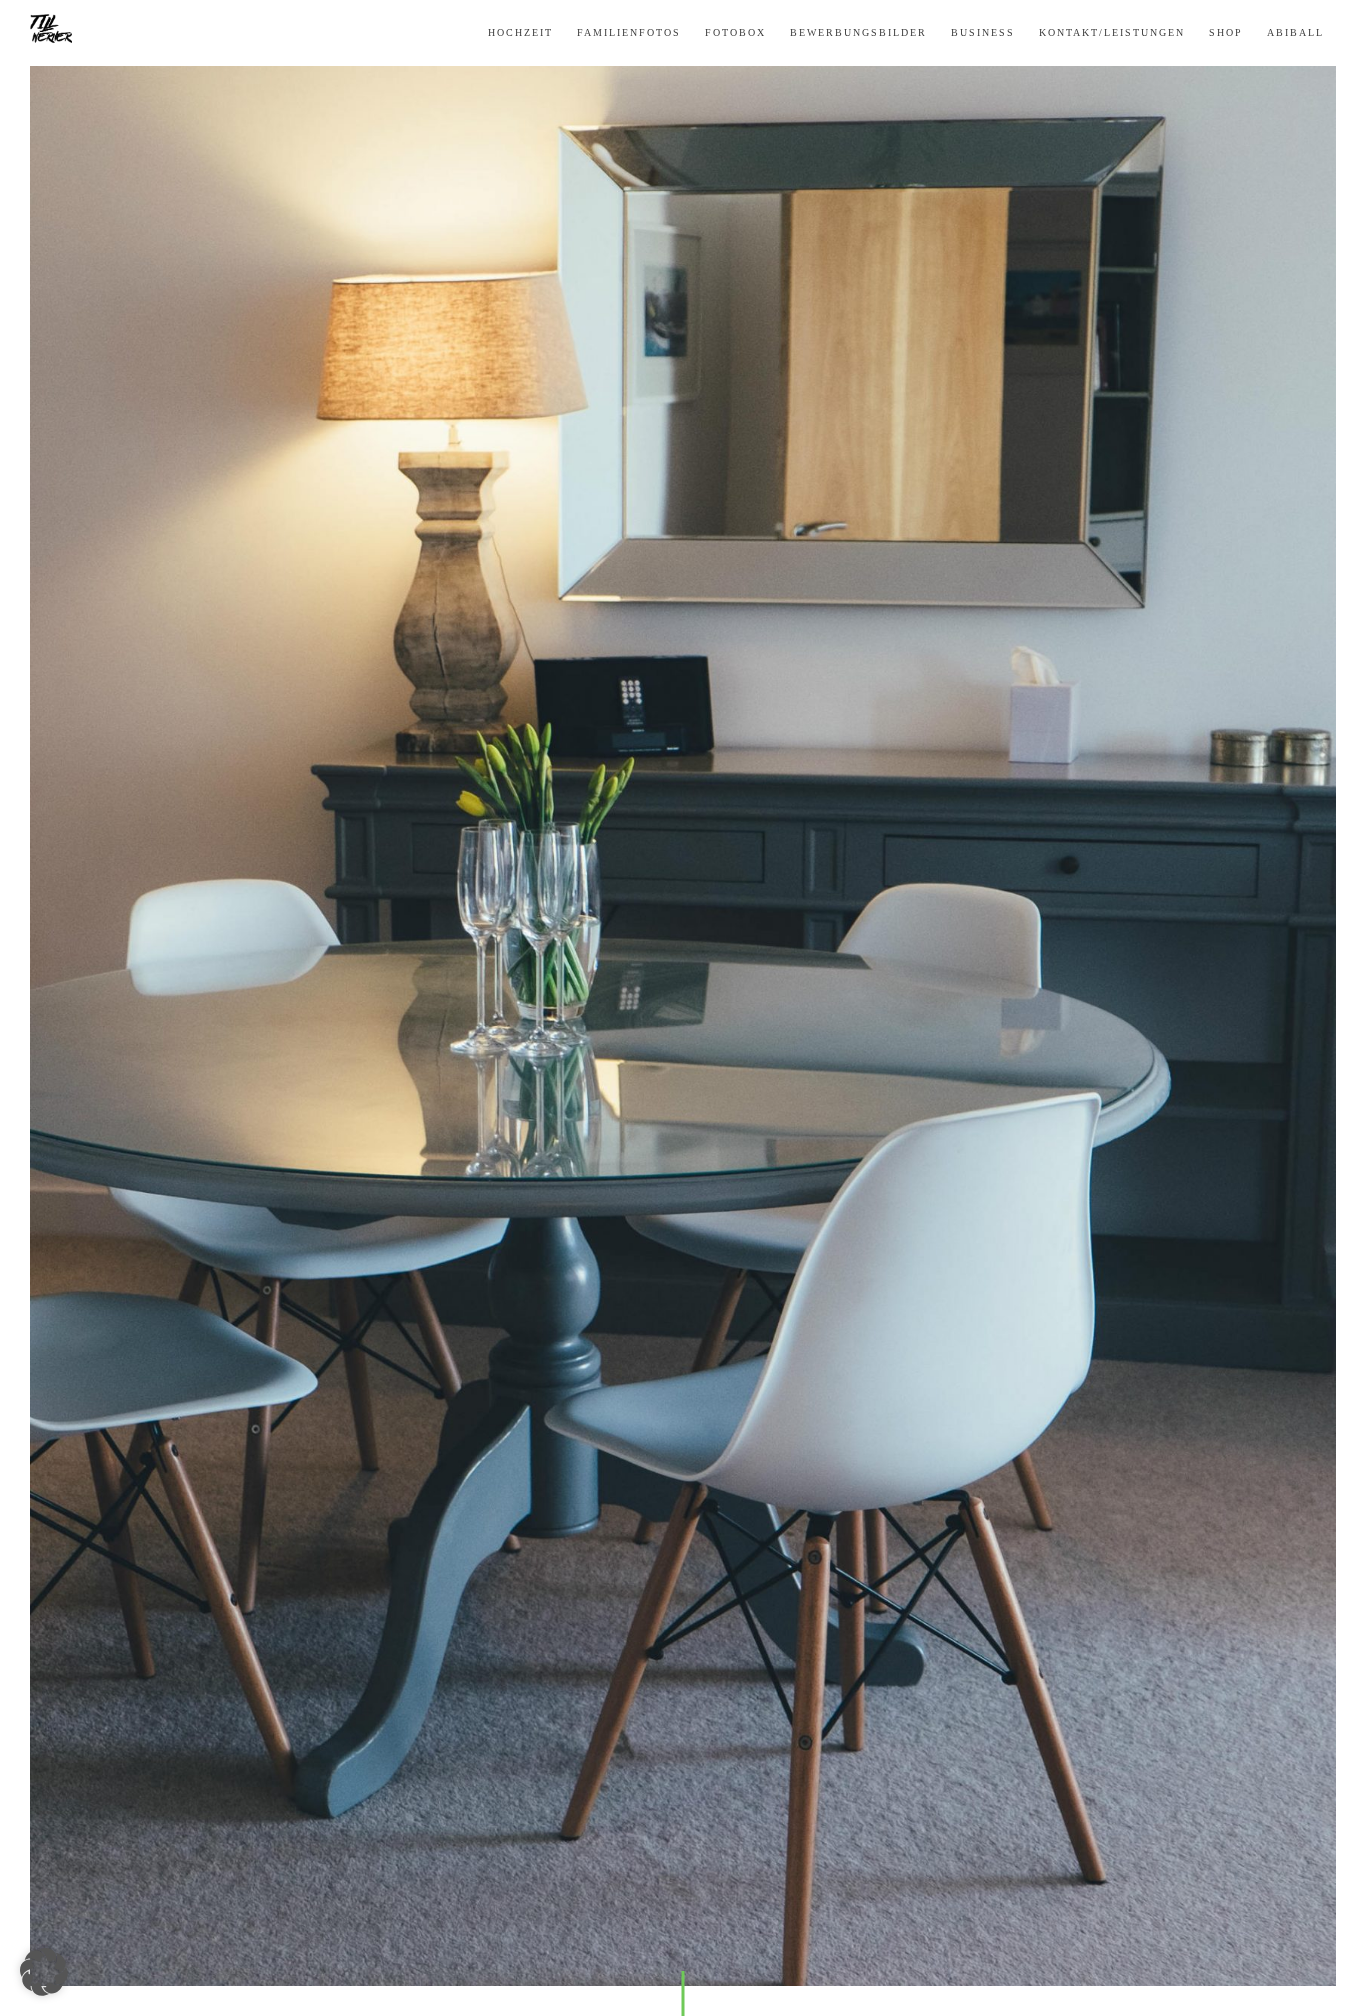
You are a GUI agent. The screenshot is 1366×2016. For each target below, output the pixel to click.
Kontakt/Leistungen (1112, 33)
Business (983, 33)
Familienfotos (629, 33)
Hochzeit (520, 33)
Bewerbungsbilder (858, 33)
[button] (44, 1972)
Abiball (1295, 33)
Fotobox (735, 33)
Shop (1226, 33)
